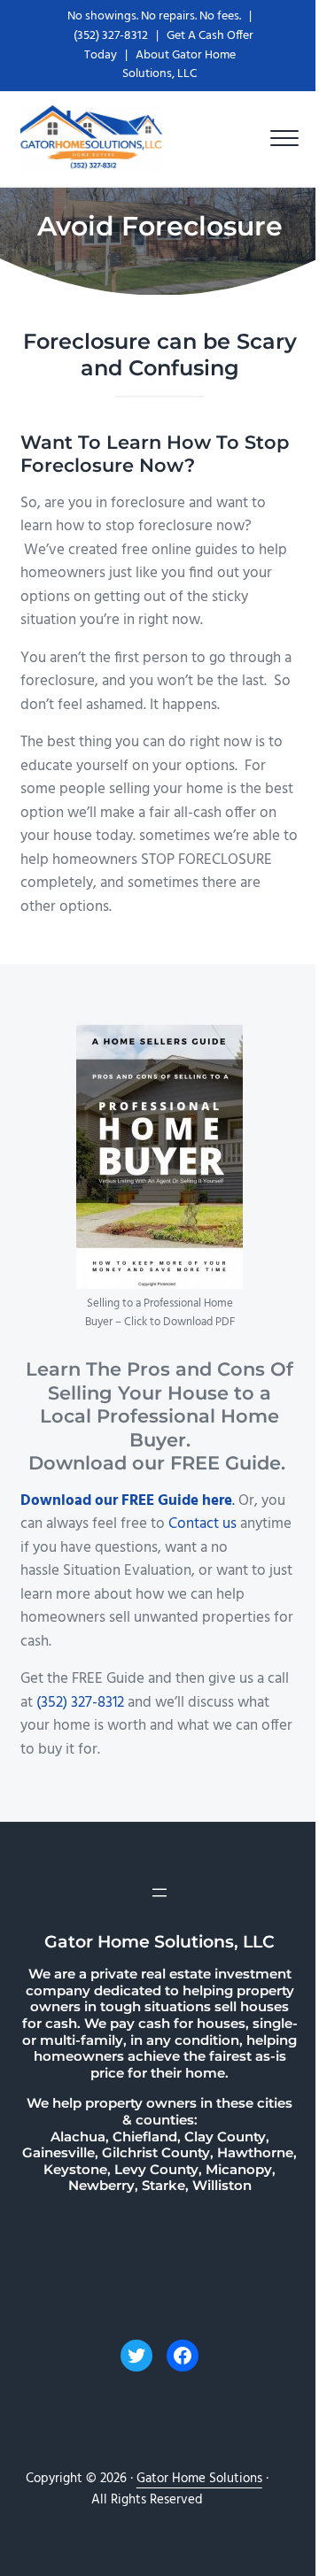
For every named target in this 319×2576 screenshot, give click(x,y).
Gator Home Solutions (199, 2479)
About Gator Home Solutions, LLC (179, 65)
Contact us (204, 1524)
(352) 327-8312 (111, 36)
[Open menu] (159, 1893)
